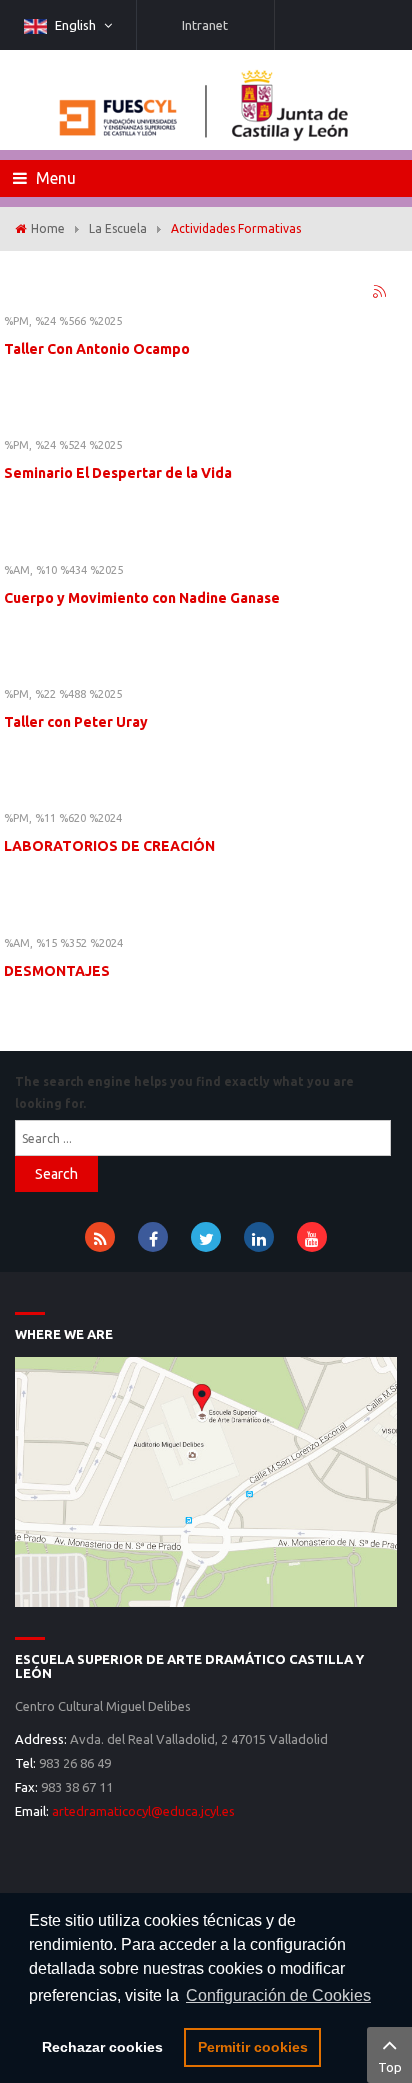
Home (48, 228)
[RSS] (100, 1237)
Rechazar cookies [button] (102, 2047)
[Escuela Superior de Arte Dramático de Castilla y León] (206, 1480)
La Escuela (118, 228)
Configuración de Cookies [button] (278, 1995)
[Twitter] (206, 1237)
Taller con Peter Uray (76, 722)
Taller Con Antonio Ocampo (97, 349)
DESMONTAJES (57, 971)
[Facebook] (153, 1237)
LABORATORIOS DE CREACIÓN (109, 846)
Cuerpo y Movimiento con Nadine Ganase (142, 598)
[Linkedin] (259, 1237)
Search (56, 1174)
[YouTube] (312, 1237)
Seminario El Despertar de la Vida (118, 473)
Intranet (205, 25)
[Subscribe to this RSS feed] (381, 293)
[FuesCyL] (206, 100)
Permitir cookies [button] (253, 2047)
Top (390, 2067)
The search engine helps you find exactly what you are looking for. (184, 1092)
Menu (54, 178)
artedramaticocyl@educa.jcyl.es (143, 1811)
